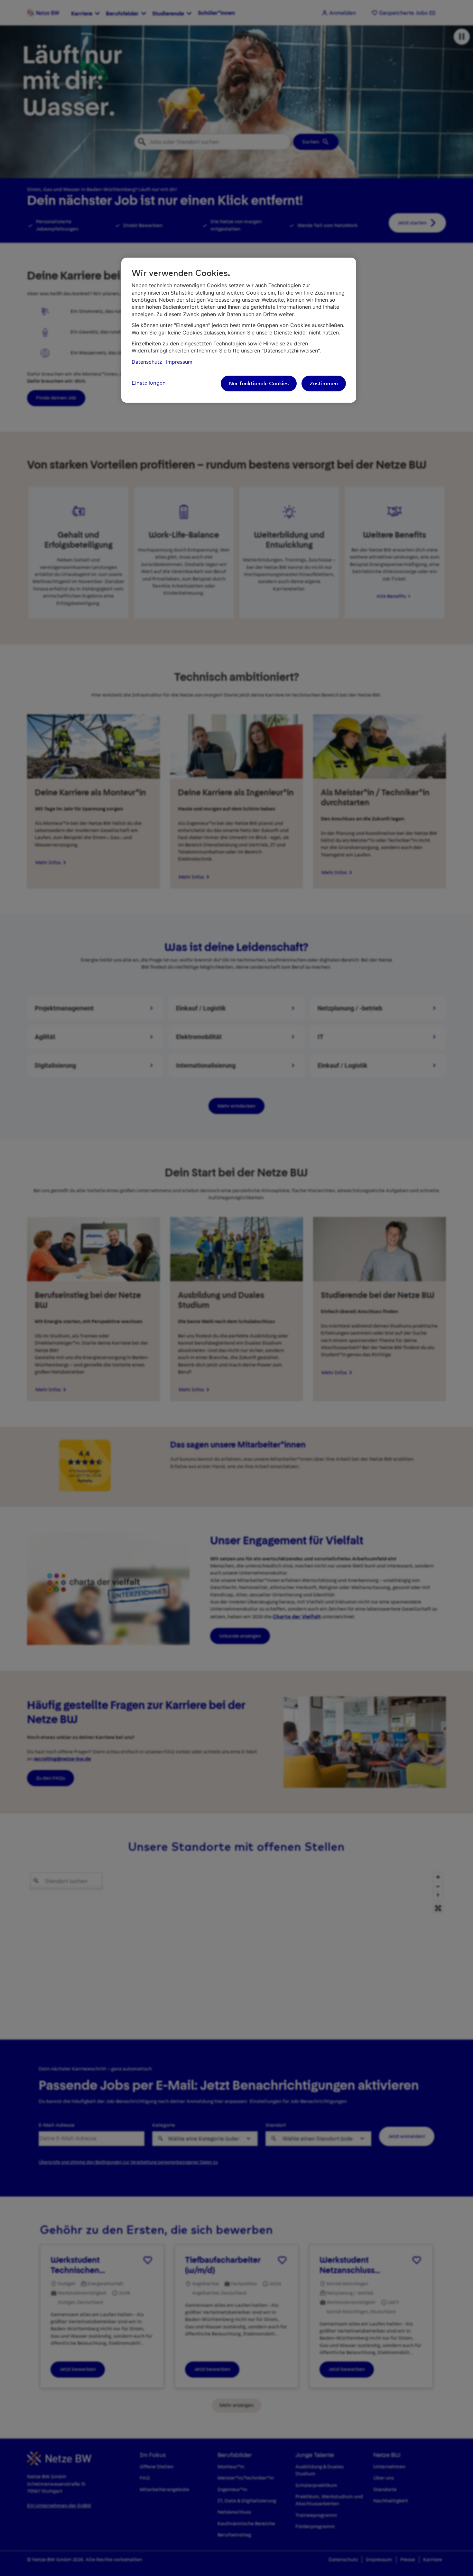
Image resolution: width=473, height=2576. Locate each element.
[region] (239, 330)
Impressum (179, 362)
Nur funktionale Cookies (259, 383)
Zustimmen (324, 383)
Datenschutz (147, 362)
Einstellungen (149, 383)
